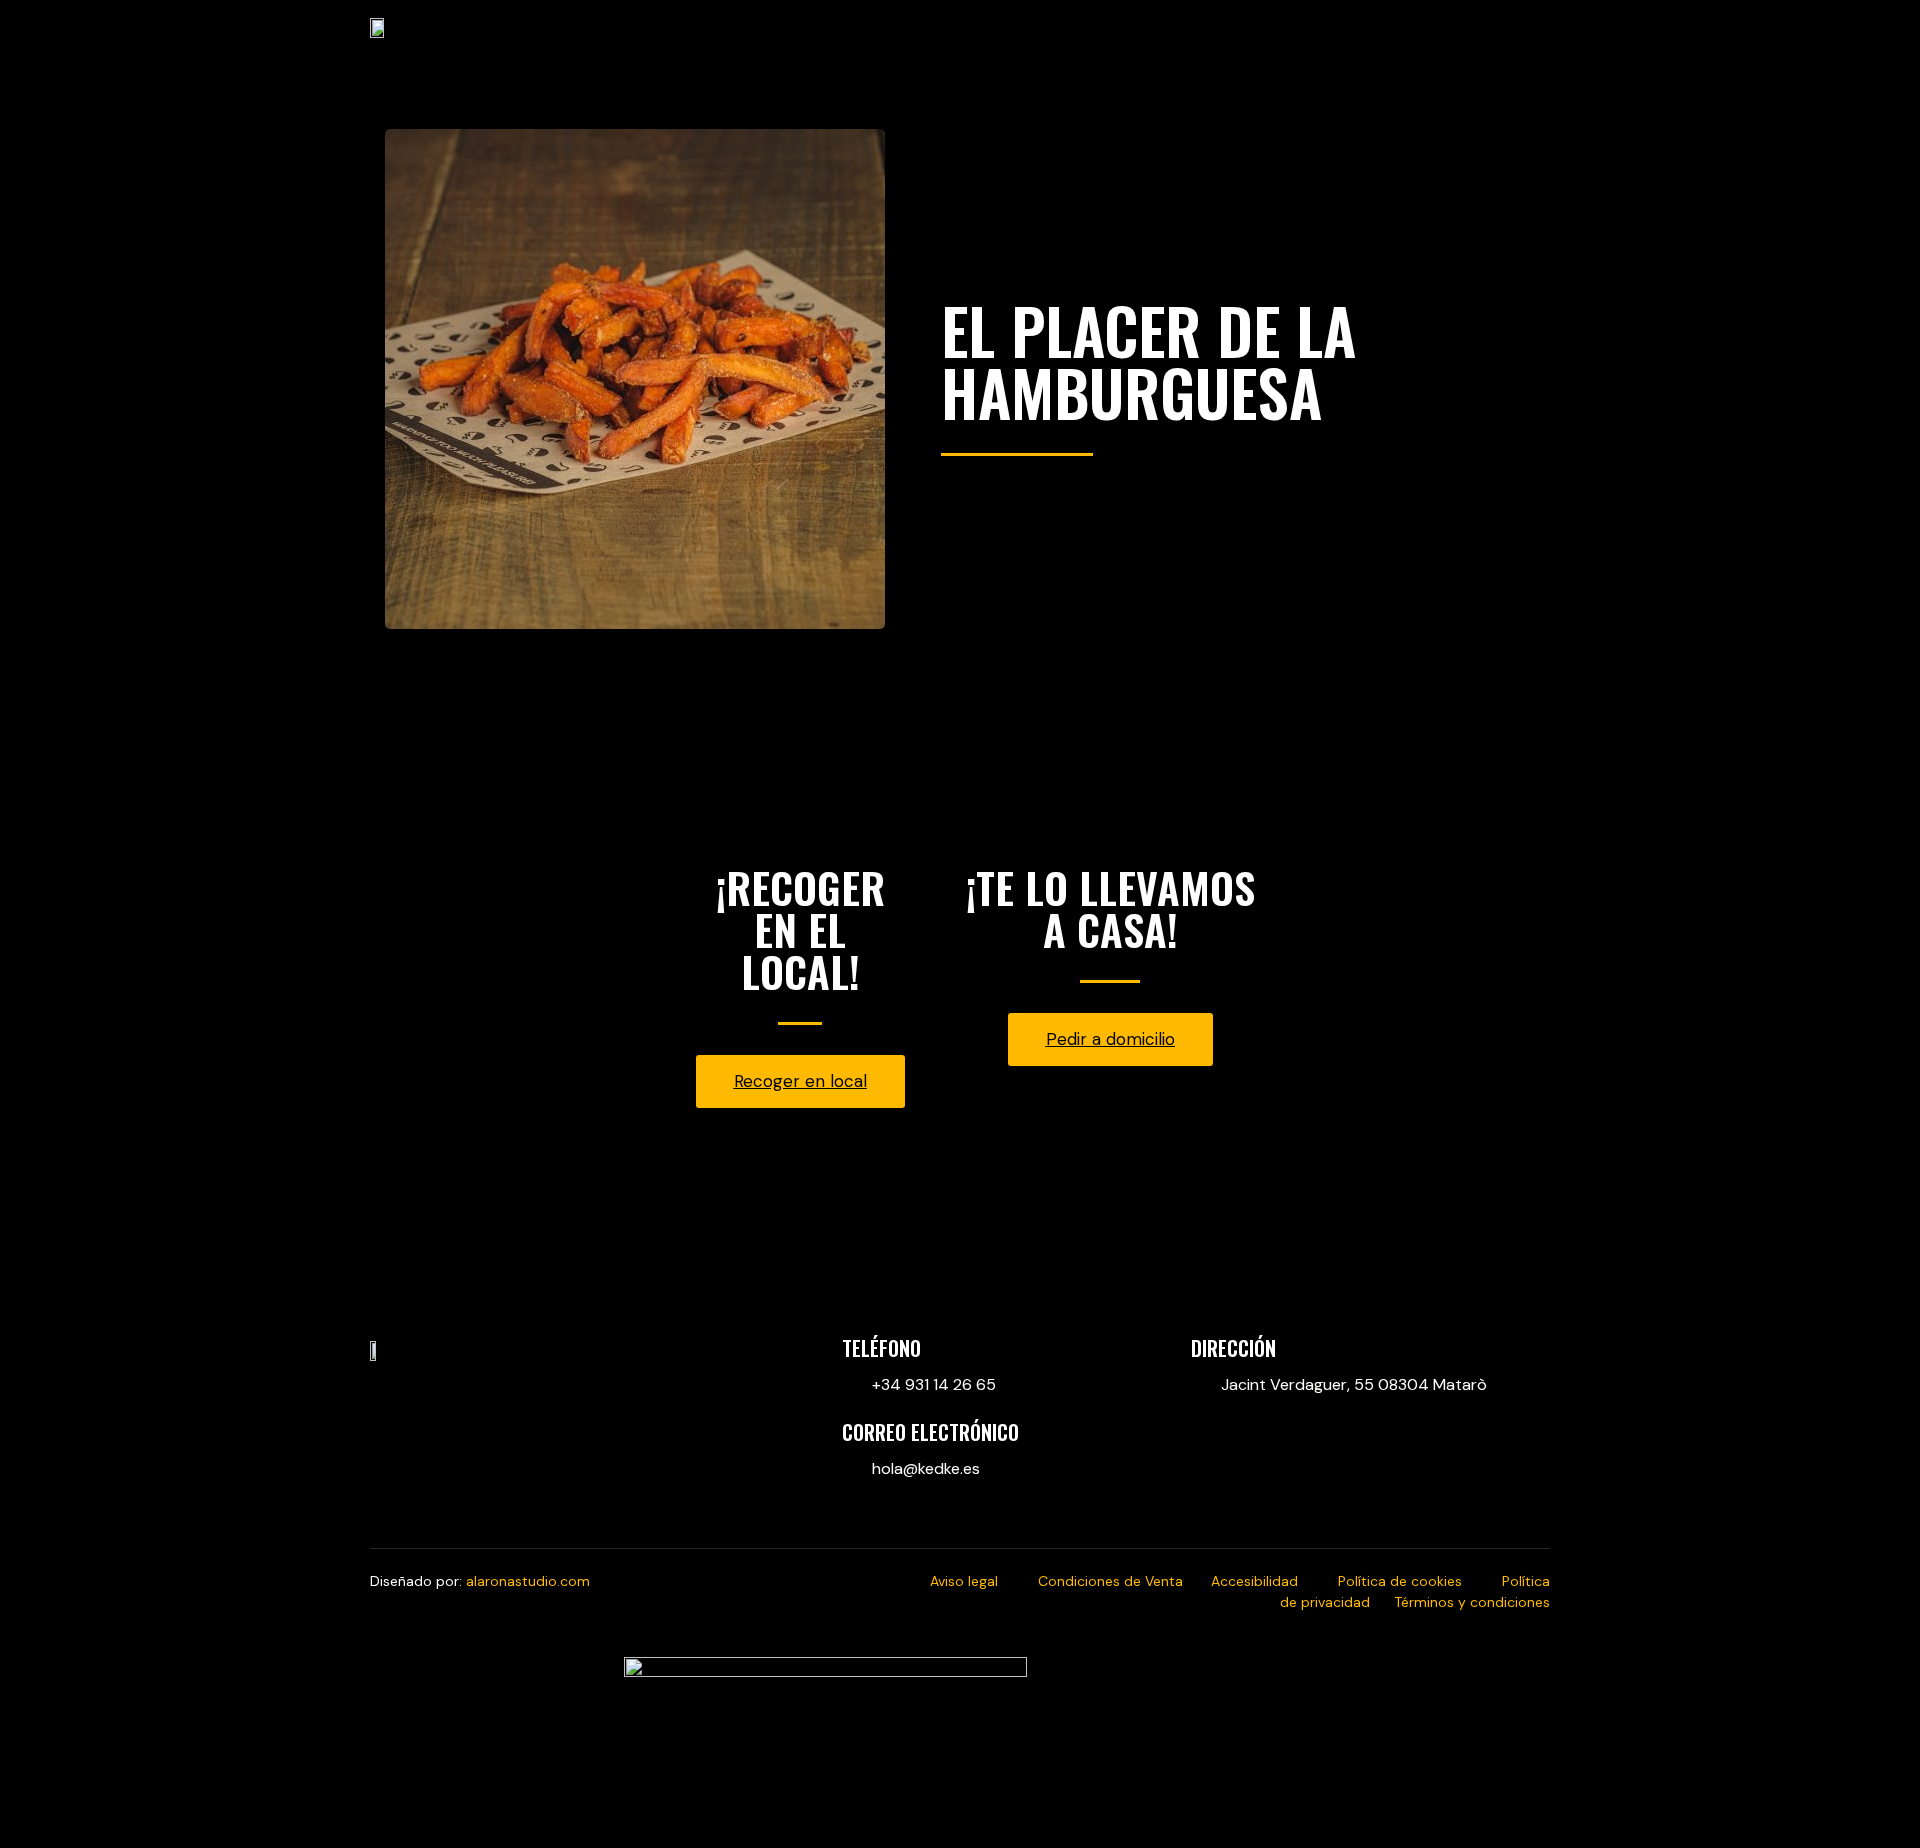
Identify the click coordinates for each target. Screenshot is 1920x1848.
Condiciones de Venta (1124, 1581)
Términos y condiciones (1472, 1602)
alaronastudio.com (528, 1581)
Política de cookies (1420, 1581)
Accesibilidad (1274, 1581)
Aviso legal (984, 1581)
